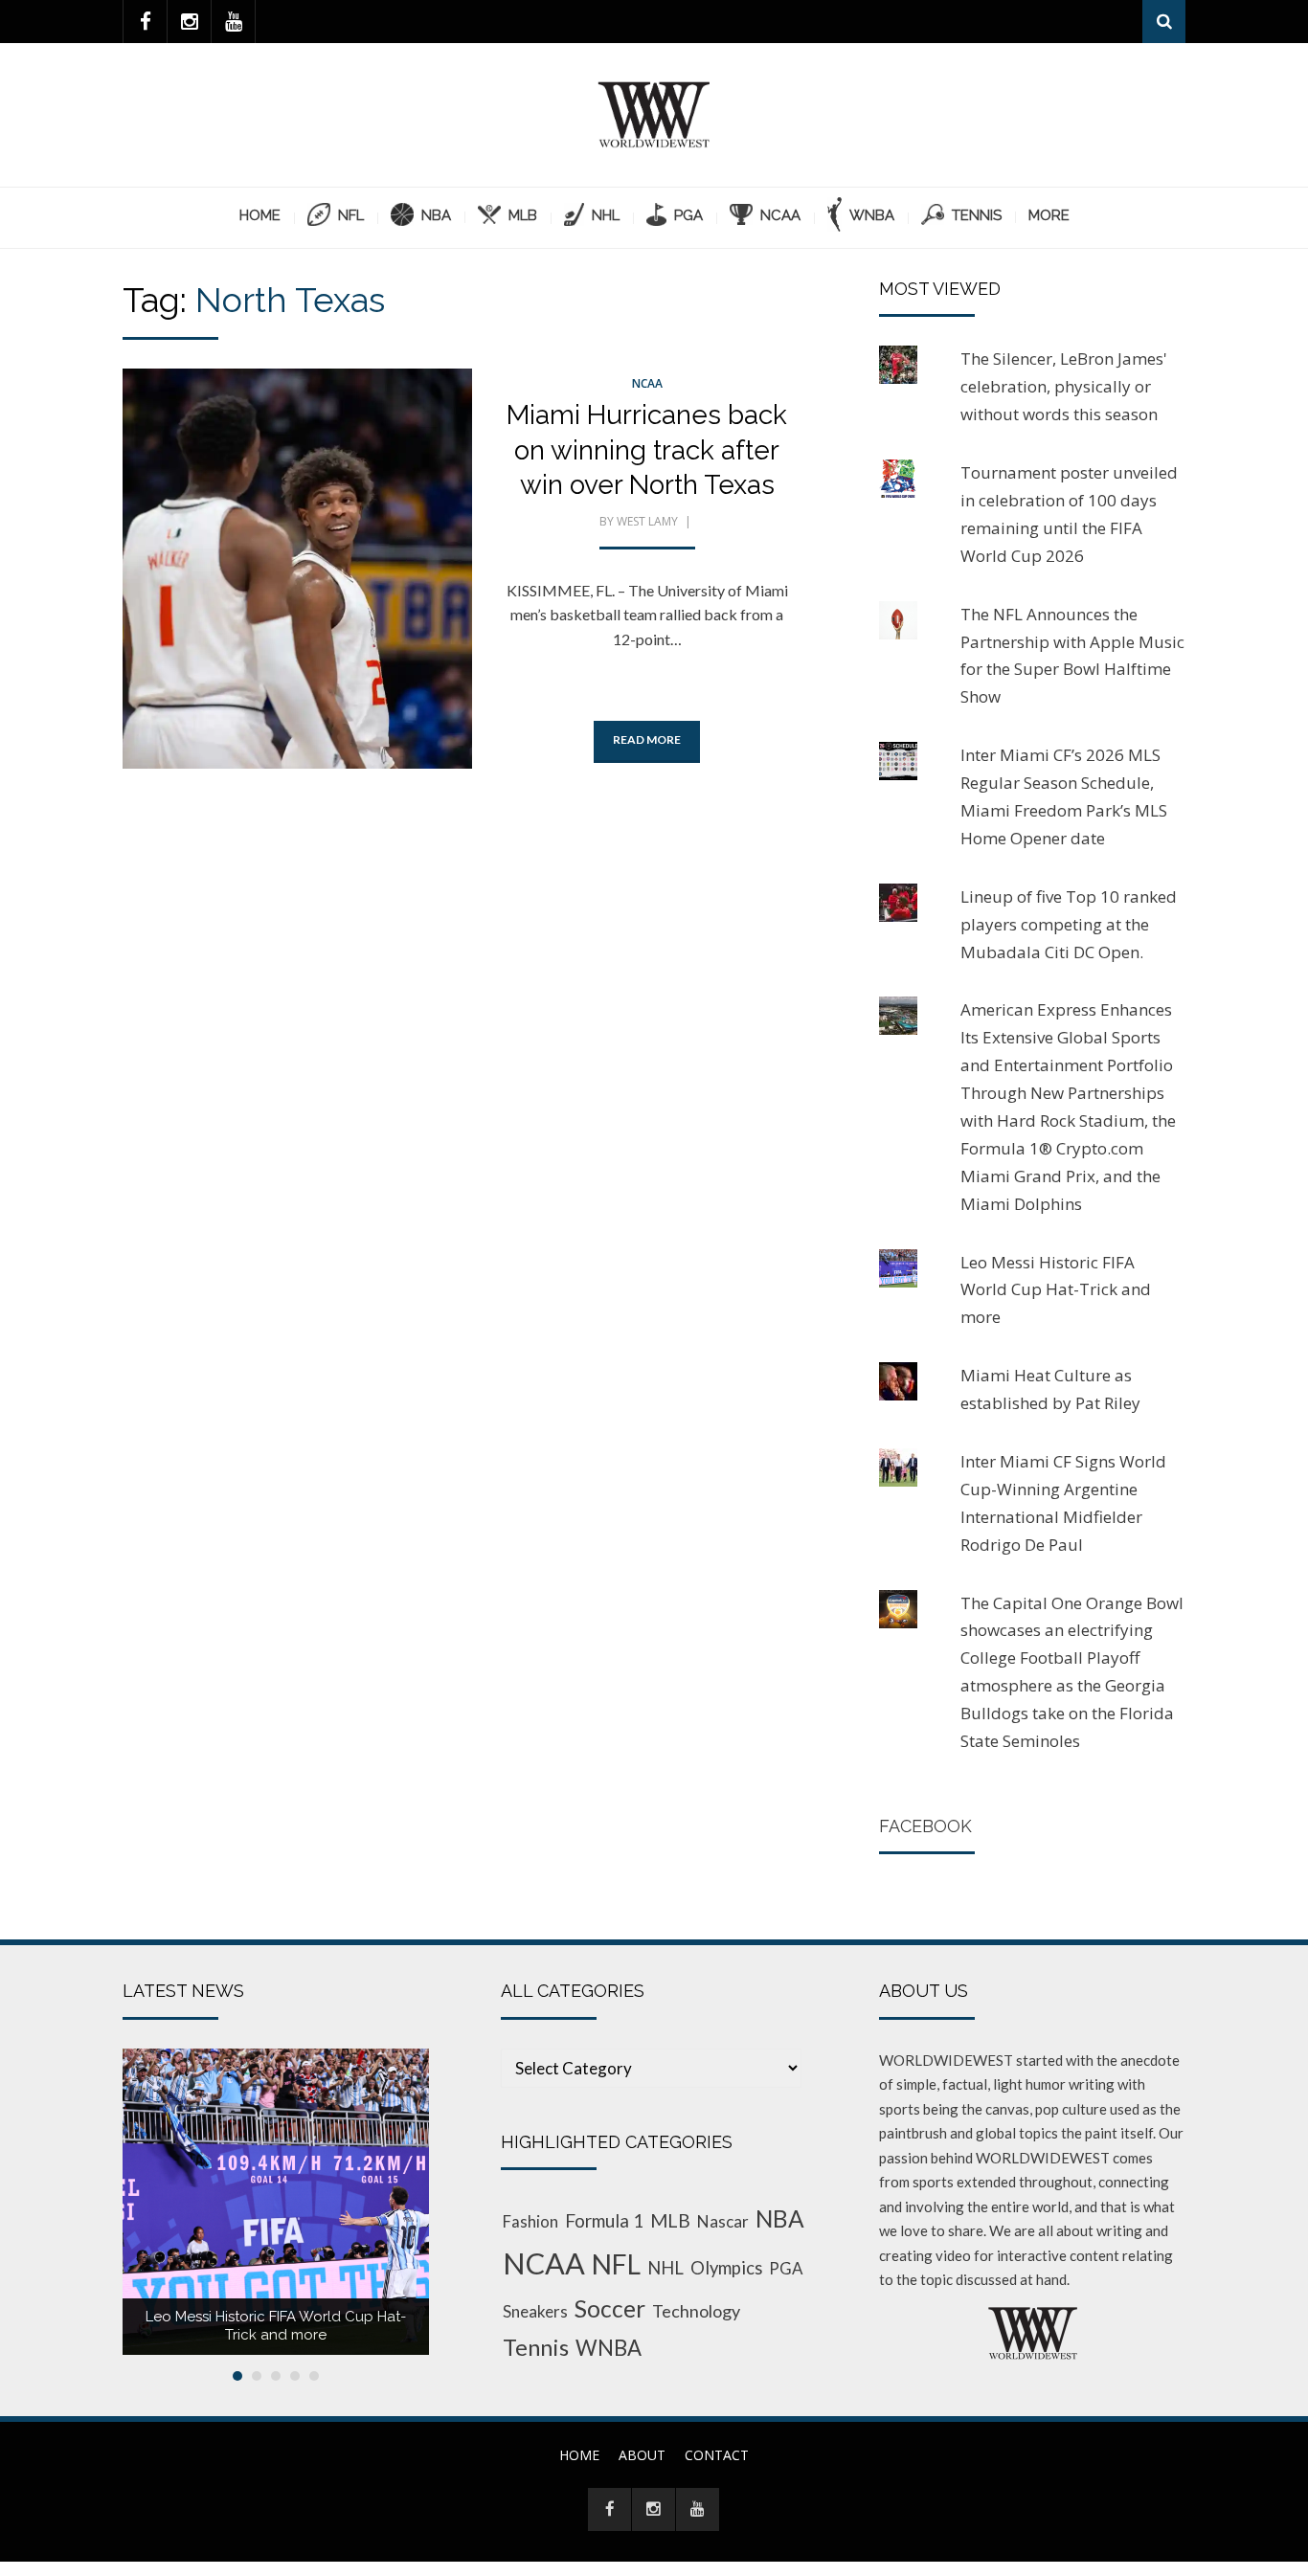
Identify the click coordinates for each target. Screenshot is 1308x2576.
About (642, 2455)
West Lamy (647, 521)
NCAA (647, 383)
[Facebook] (145, 22)
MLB (670, 2220)
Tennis (536, 2347)
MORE (1049, 215)
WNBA (609, 2348)
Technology (696, 2311)
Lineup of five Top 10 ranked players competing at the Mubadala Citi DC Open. (1069, 924)
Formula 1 (604, 2220)
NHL (665, 2268)
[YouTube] (233, 22)
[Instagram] (189, 22)
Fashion (530, 2221)
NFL (616, 2264)
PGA (786, 2268)
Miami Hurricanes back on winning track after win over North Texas (647, 450)
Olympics (726, 2268)
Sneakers (535, 2311)
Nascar (723, 2221)
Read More (647, 739)
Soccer (610, 2308)
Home (260, 215)
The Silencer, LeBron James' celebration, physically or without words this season (1064, 386)
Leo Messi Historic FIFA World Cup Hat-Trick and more (1056, 1290)
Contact (717, 2455)
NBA (780, 2218)
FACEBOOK (925, 1826)
